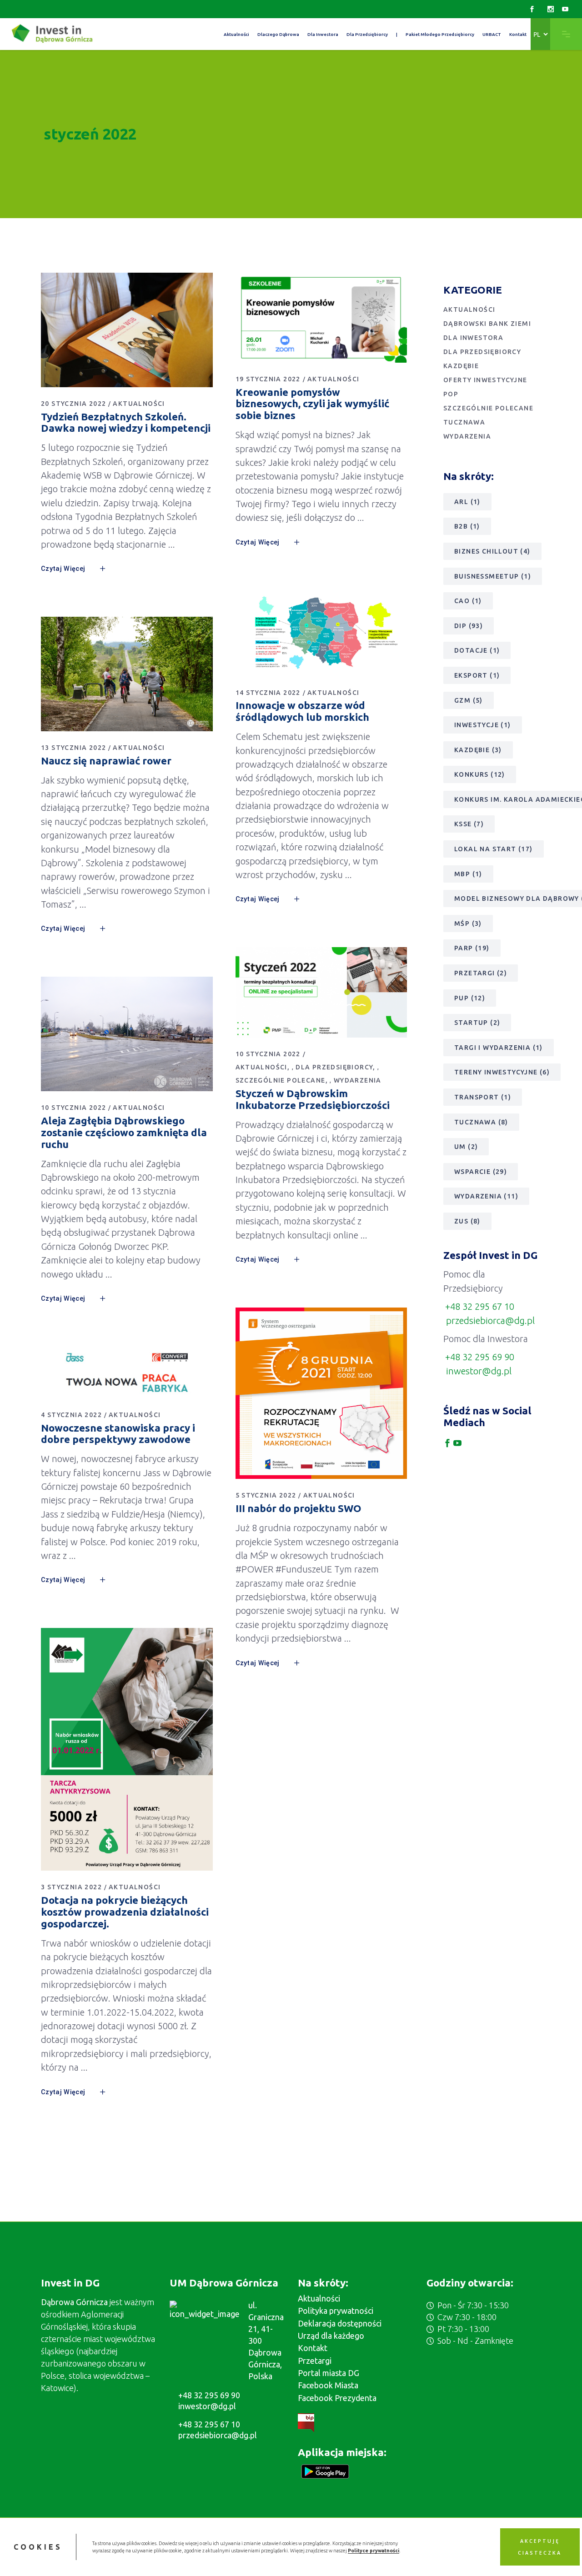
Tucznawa (464, 422)
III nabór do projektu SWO (299, 1508)
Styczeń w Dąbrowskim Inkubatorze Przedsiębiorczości (313, 1099)
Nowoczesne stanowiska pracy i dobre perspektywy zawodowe (118, 1434)
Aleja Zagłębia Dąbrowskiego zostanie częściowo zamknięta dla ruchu (124, 1132)
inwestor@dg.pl (479, 1371)
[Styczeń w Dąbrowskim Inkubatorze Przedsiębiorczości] (321, 992)
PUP (470, 998)
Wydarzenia (358, 1080)
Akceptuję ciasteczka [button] (540, 2547)
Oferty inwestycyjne (485, 380)
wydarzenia (486, 1196)
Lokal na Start (494, 849)
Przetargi (481, 973)
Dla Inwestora (473, 338)
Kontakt (313, 2348)
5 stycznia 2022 (266, 1495)
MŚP (468, 924)
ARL (467, 502)
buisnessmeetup (493, 576)
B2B (467, 526)
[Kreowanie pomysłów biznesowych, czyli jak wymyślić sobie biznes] (321, 318)
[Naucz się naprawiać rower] (127, 674)
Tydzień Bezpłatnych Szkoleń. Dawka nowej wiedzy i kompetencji (126, 422)
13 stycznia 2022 (73, 748)
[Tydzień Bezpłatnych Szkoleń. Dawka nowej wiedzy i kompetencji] (127, 330)
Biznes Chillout (492, 551)
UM (466, 1147)
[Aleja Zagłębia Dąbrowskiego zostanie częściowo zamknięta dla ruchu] (127, 1034)
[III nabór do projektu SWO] (321, 1393)
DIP (469, 626)
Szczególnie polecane (281, 1080)
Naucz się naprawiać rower (106, 761)
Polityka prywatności (336, 2311)
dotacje (477, 650)
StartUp (477, 1023)
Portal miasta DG (329, 2373)
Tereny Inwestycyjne (502, 1072)
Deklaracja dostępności (340, 2323)
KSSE (469, 824)
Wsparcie (481, 1172)
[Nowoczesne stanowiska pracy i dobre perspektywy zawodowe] (127, 1373)
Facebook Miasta (328, 2385)
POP (451, 394)
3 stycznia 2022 (71, 1887)
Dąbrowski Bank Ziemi (487, 324)
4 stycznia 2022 (71, 1415)
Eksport (477, 675)
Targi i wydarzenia (499, 1048)
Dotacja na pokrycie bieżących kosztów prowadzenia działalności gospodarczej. (125, 1912)
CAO (468, 601)
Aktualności (139, 404)
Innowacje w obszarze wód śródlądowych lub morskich (302, 711)
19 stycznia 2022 (268, 379)
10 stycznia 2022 (268, 1054)
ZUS (467, 1221)
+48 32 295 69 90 (480, 1357)
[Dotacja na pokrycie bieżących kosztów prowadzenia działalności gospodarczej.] (127, 1749)
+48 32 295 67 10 (480, 1306)
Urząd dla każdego (331, 2336)
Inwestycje (483, 725)
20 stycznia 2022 (73, 404)
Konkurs (480, 774)
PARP (472, 948)
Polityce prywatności (374, 2551)
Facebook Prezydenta (337, 2398)
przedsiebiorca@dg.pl (490, 1320)
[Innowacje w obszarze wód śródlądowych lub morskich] (321, 633)
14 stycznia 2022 (268, 693)
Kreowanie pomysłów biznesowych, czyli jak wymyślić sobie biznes (312, 404)
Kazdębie (461, 366)
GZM (469, 700)
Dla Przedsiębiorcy (334, 1067)
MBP (468, 874)
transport (483, 1097)
